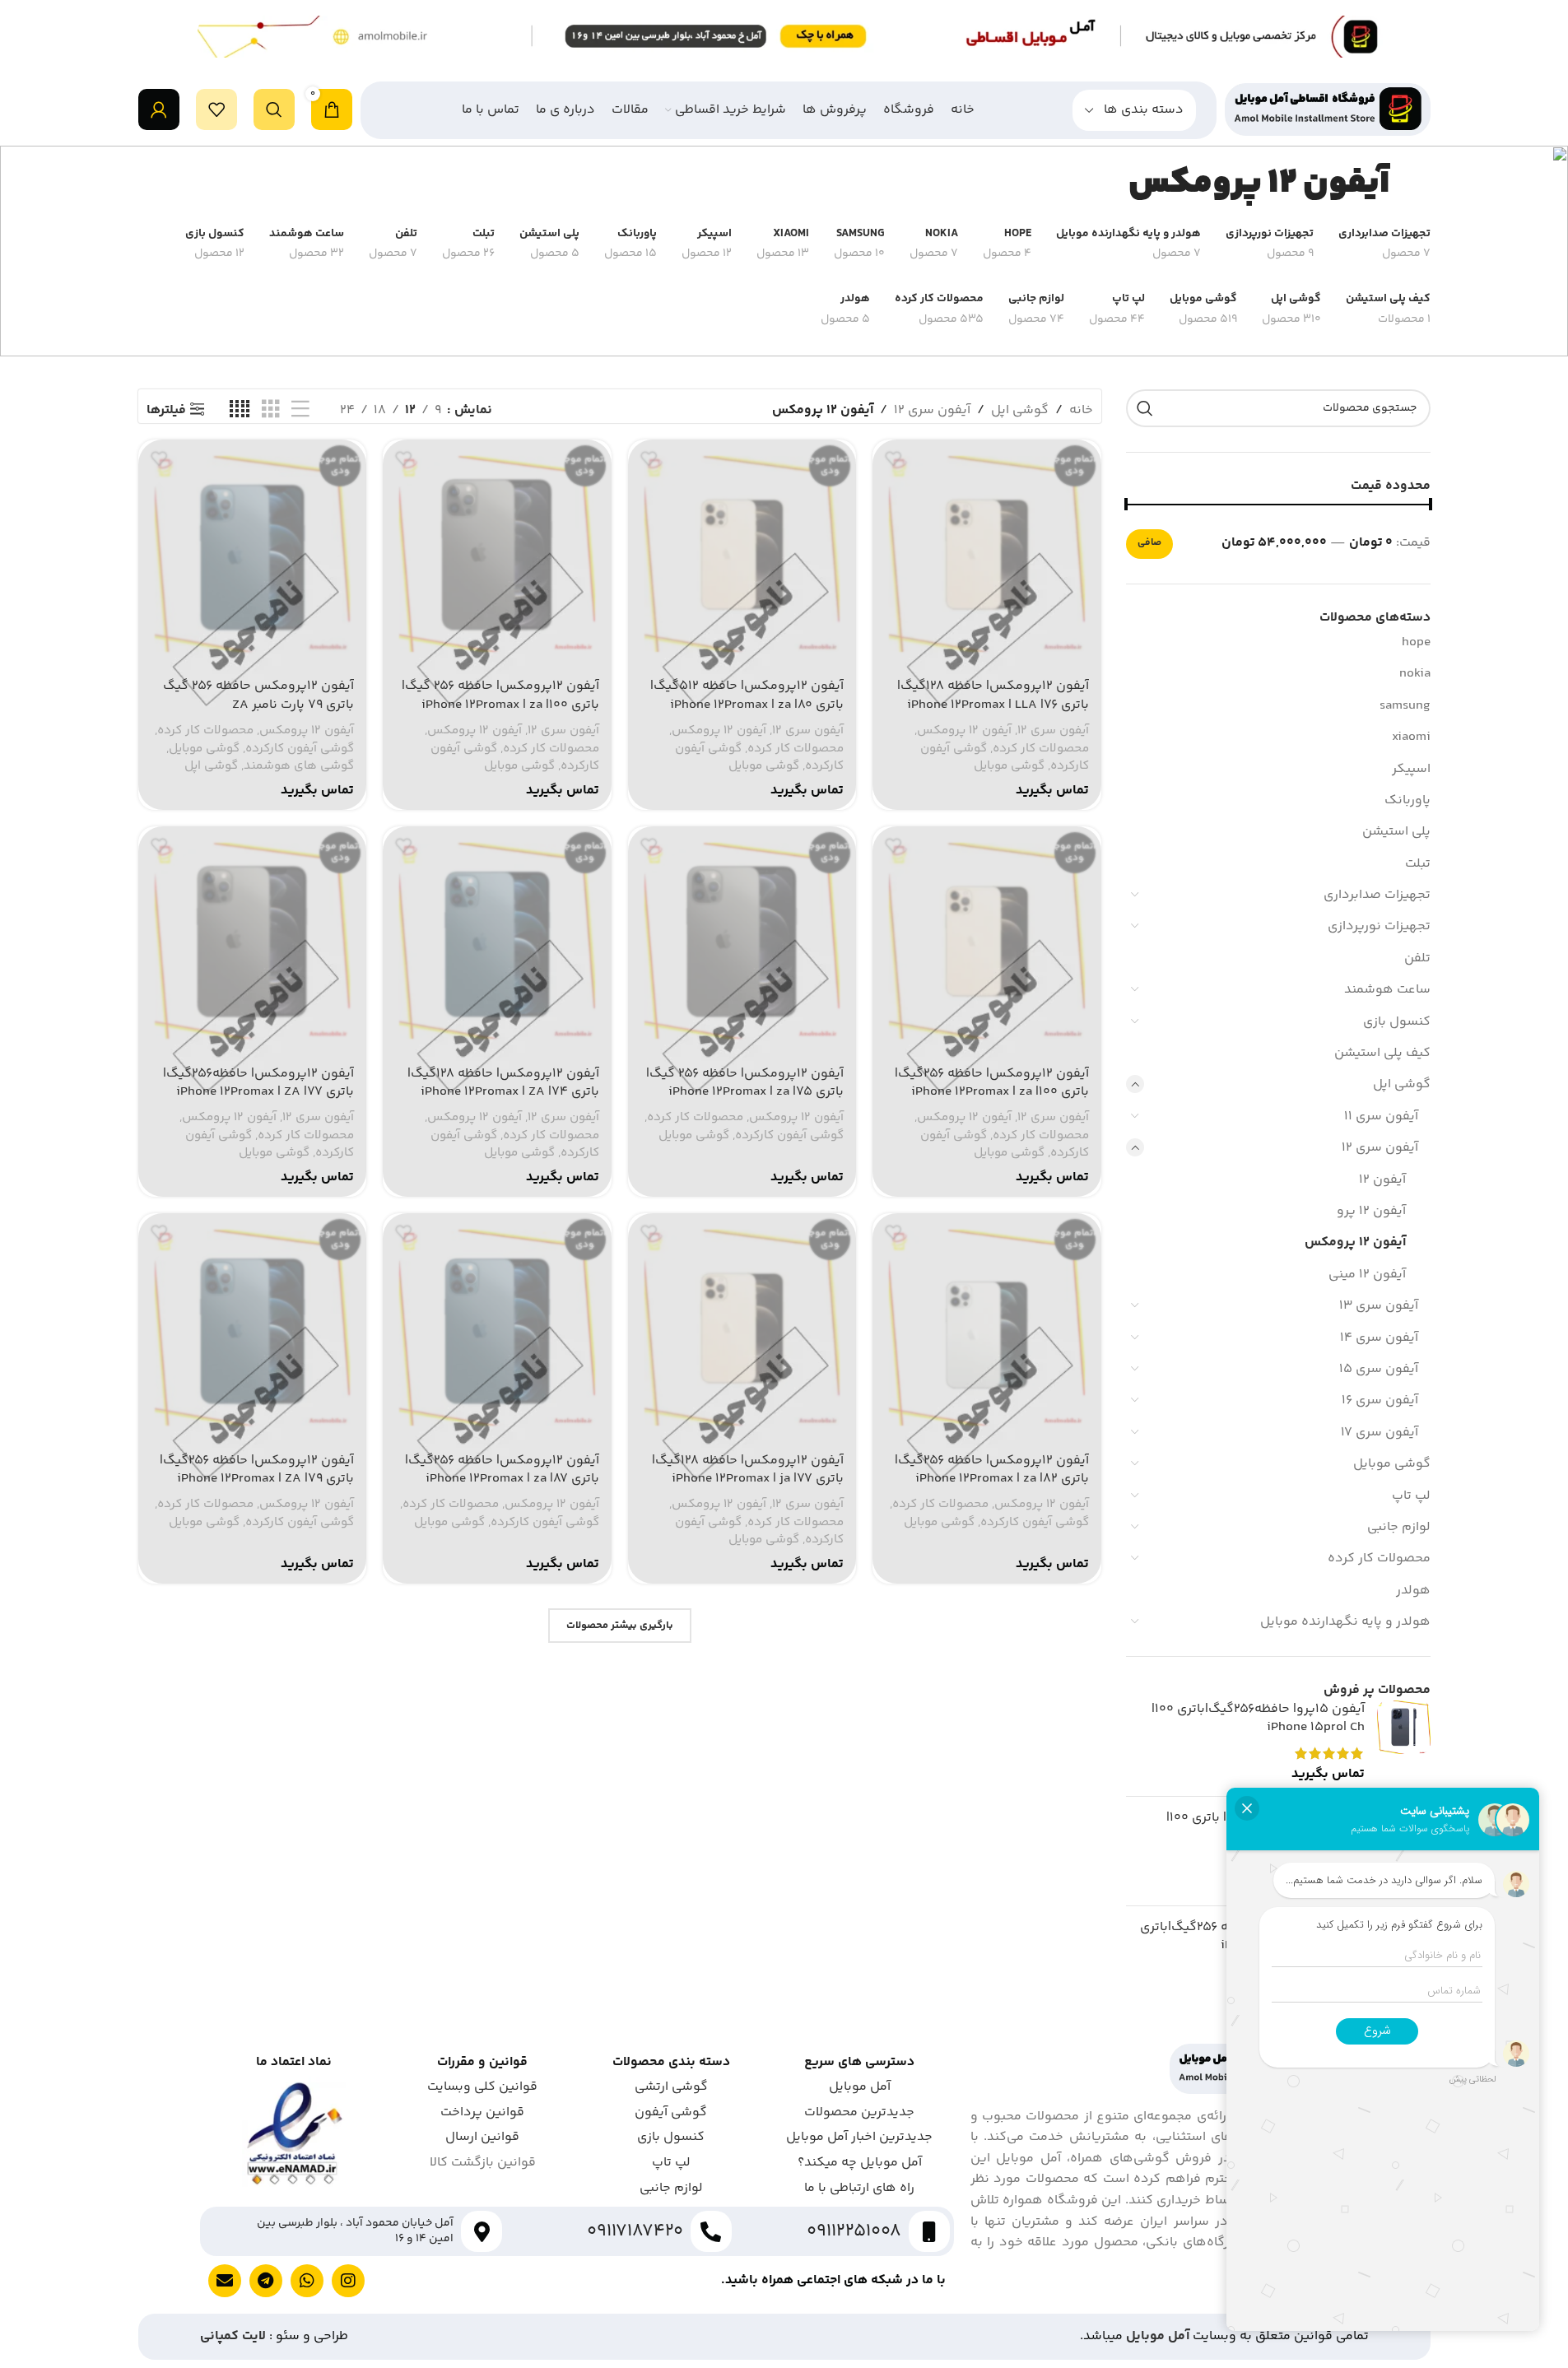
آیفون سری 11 (1381, 1117)
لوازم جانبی (1399, 1527)
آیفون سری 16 (1380, 1400)
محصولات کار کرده (1379, 1559)
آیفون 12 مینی (1367, 1275)
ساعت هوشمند (1387, 990)
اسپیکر (1411, 769)
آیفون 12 (1382, 1180)
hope (1416, 642)
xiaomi (1411, 737)
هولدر (1413, 1591)
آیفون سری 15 (1379, 1369)
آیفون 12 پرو (1371, 1211)
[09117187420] (711, 2231)
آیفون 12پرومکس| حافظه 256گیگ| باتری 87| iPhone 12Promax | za (502, 1470)
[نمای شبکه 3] (271, 410)
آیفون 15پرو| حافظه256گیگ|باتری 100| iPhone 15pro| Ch (1258, 1719)
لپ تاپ (1411, 1496)
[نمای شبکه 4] (240, 410)
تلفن (1417, 958)
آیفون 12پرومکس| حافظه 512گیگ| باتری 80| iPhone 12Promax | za (747, 695)
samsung (1405, 706)
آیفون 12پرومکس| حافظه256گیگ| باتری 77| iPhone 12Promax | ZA (258, 1083)
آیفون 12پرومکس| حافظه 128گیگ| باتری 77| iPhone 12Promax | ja (748, 1470)
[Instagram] (348, 2281)
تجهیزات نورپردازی (1379, 926)
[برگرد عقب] (1410, 184)
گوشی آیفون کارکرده (300, 749)
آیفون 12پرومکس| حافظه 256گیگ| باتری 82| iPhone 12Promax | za (992, 1470)
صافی (1149, 543)
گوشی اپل (1402, 1084)
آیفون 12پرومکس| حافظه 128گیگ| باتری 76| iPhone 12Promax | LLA (993, 695)
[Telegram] (266, 2281)
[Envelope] (225, 2281)
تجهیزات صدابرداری (1377, 895)
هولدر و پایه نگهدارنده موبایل (1345, 1622)
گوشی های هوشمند (299, 766)
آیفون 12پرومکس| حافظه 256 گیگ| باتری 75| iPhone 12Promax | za (745, 1083)
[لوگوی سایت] (1328, 110)
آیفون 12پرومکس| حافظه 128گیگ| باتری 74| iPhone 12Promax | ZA (503, 1083)
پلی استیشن (1396, 832)
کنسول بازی (1397, 1022)
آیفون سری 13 (1379, 1306)
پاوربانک (1407, 800)
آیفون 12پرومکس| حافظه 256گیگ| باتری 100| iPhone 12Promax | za (992, 1083)
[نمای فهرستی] (300, 410)
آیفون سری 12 (1380, 1148)
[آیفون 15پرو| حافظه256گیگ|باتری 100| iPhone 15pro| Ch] (1404, 1742)
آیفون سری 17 (1380, 1433)
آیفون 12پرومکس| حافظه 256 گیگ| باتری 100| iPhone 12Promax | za (500, 695)
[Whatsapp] (307, 2281)
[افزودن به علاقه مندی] (893, 458)
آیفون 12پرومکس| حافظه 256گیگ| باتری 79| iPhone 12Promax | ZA (257, 1470)
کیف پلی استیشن (1382, 1053)
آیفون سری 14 (1379, 1338)
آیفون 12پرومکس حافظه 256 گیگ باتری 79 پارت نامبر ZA (258, 695)
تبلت (1418, 864)
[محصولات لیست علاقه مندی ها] (216, 109)
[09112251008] (929, 2231)
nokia (1415, 674)
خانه (1081, 410)
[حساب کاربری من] (159, 109)
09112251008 (854, 2231)
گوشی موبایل (1392, 1464)
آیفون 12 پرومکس (1355, 1242)
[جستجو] (274, 109)
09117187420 (635, 2231)
